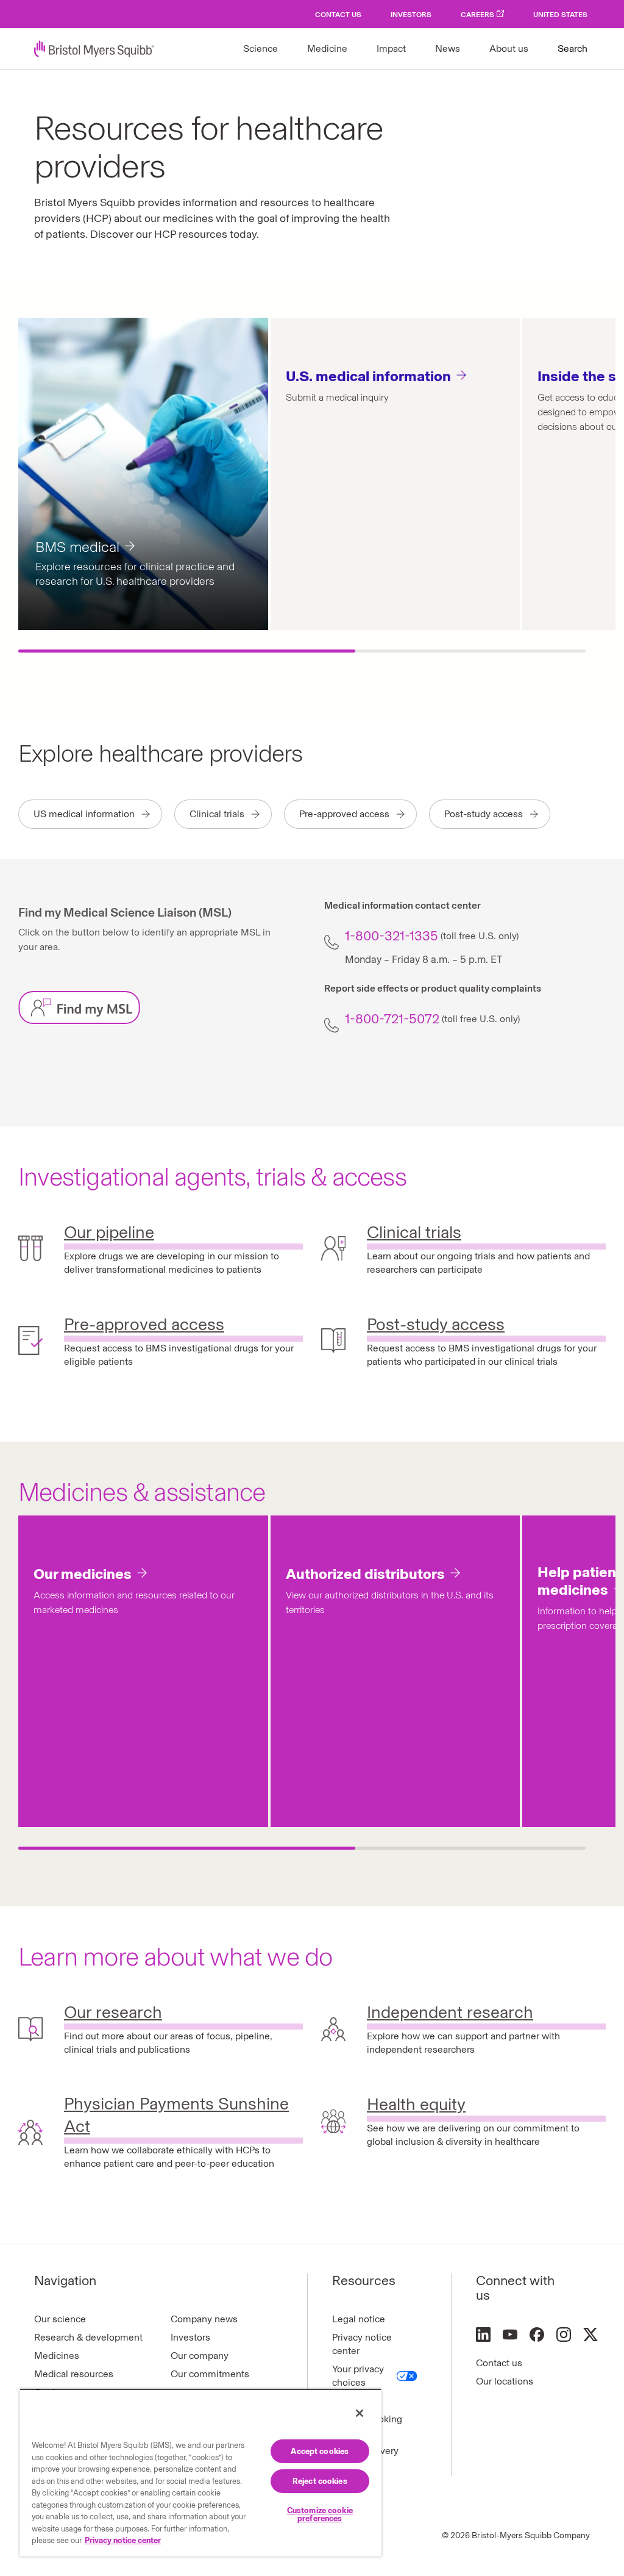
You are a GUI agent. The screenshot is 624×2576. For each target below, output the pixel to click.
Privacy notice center (362, 2344)
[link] (161, 962)
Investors (411, 15)
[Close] (360, 2413)
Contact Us (338, 15)
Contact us (499, 2363)
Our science (60, 2319)
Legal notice (359, 2319)
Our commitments (210, 2374)
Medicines (57, 2356)
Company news (204, 2319)
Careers (477, 15)
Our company (200, 2356)
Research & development (88, 2337)
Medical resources (74, 2374)
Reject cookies (320, 2481)
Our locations (505, 2381)
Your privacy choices (358, 2376)
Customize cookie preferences (320, 2514)
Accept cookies (320, 2451)
